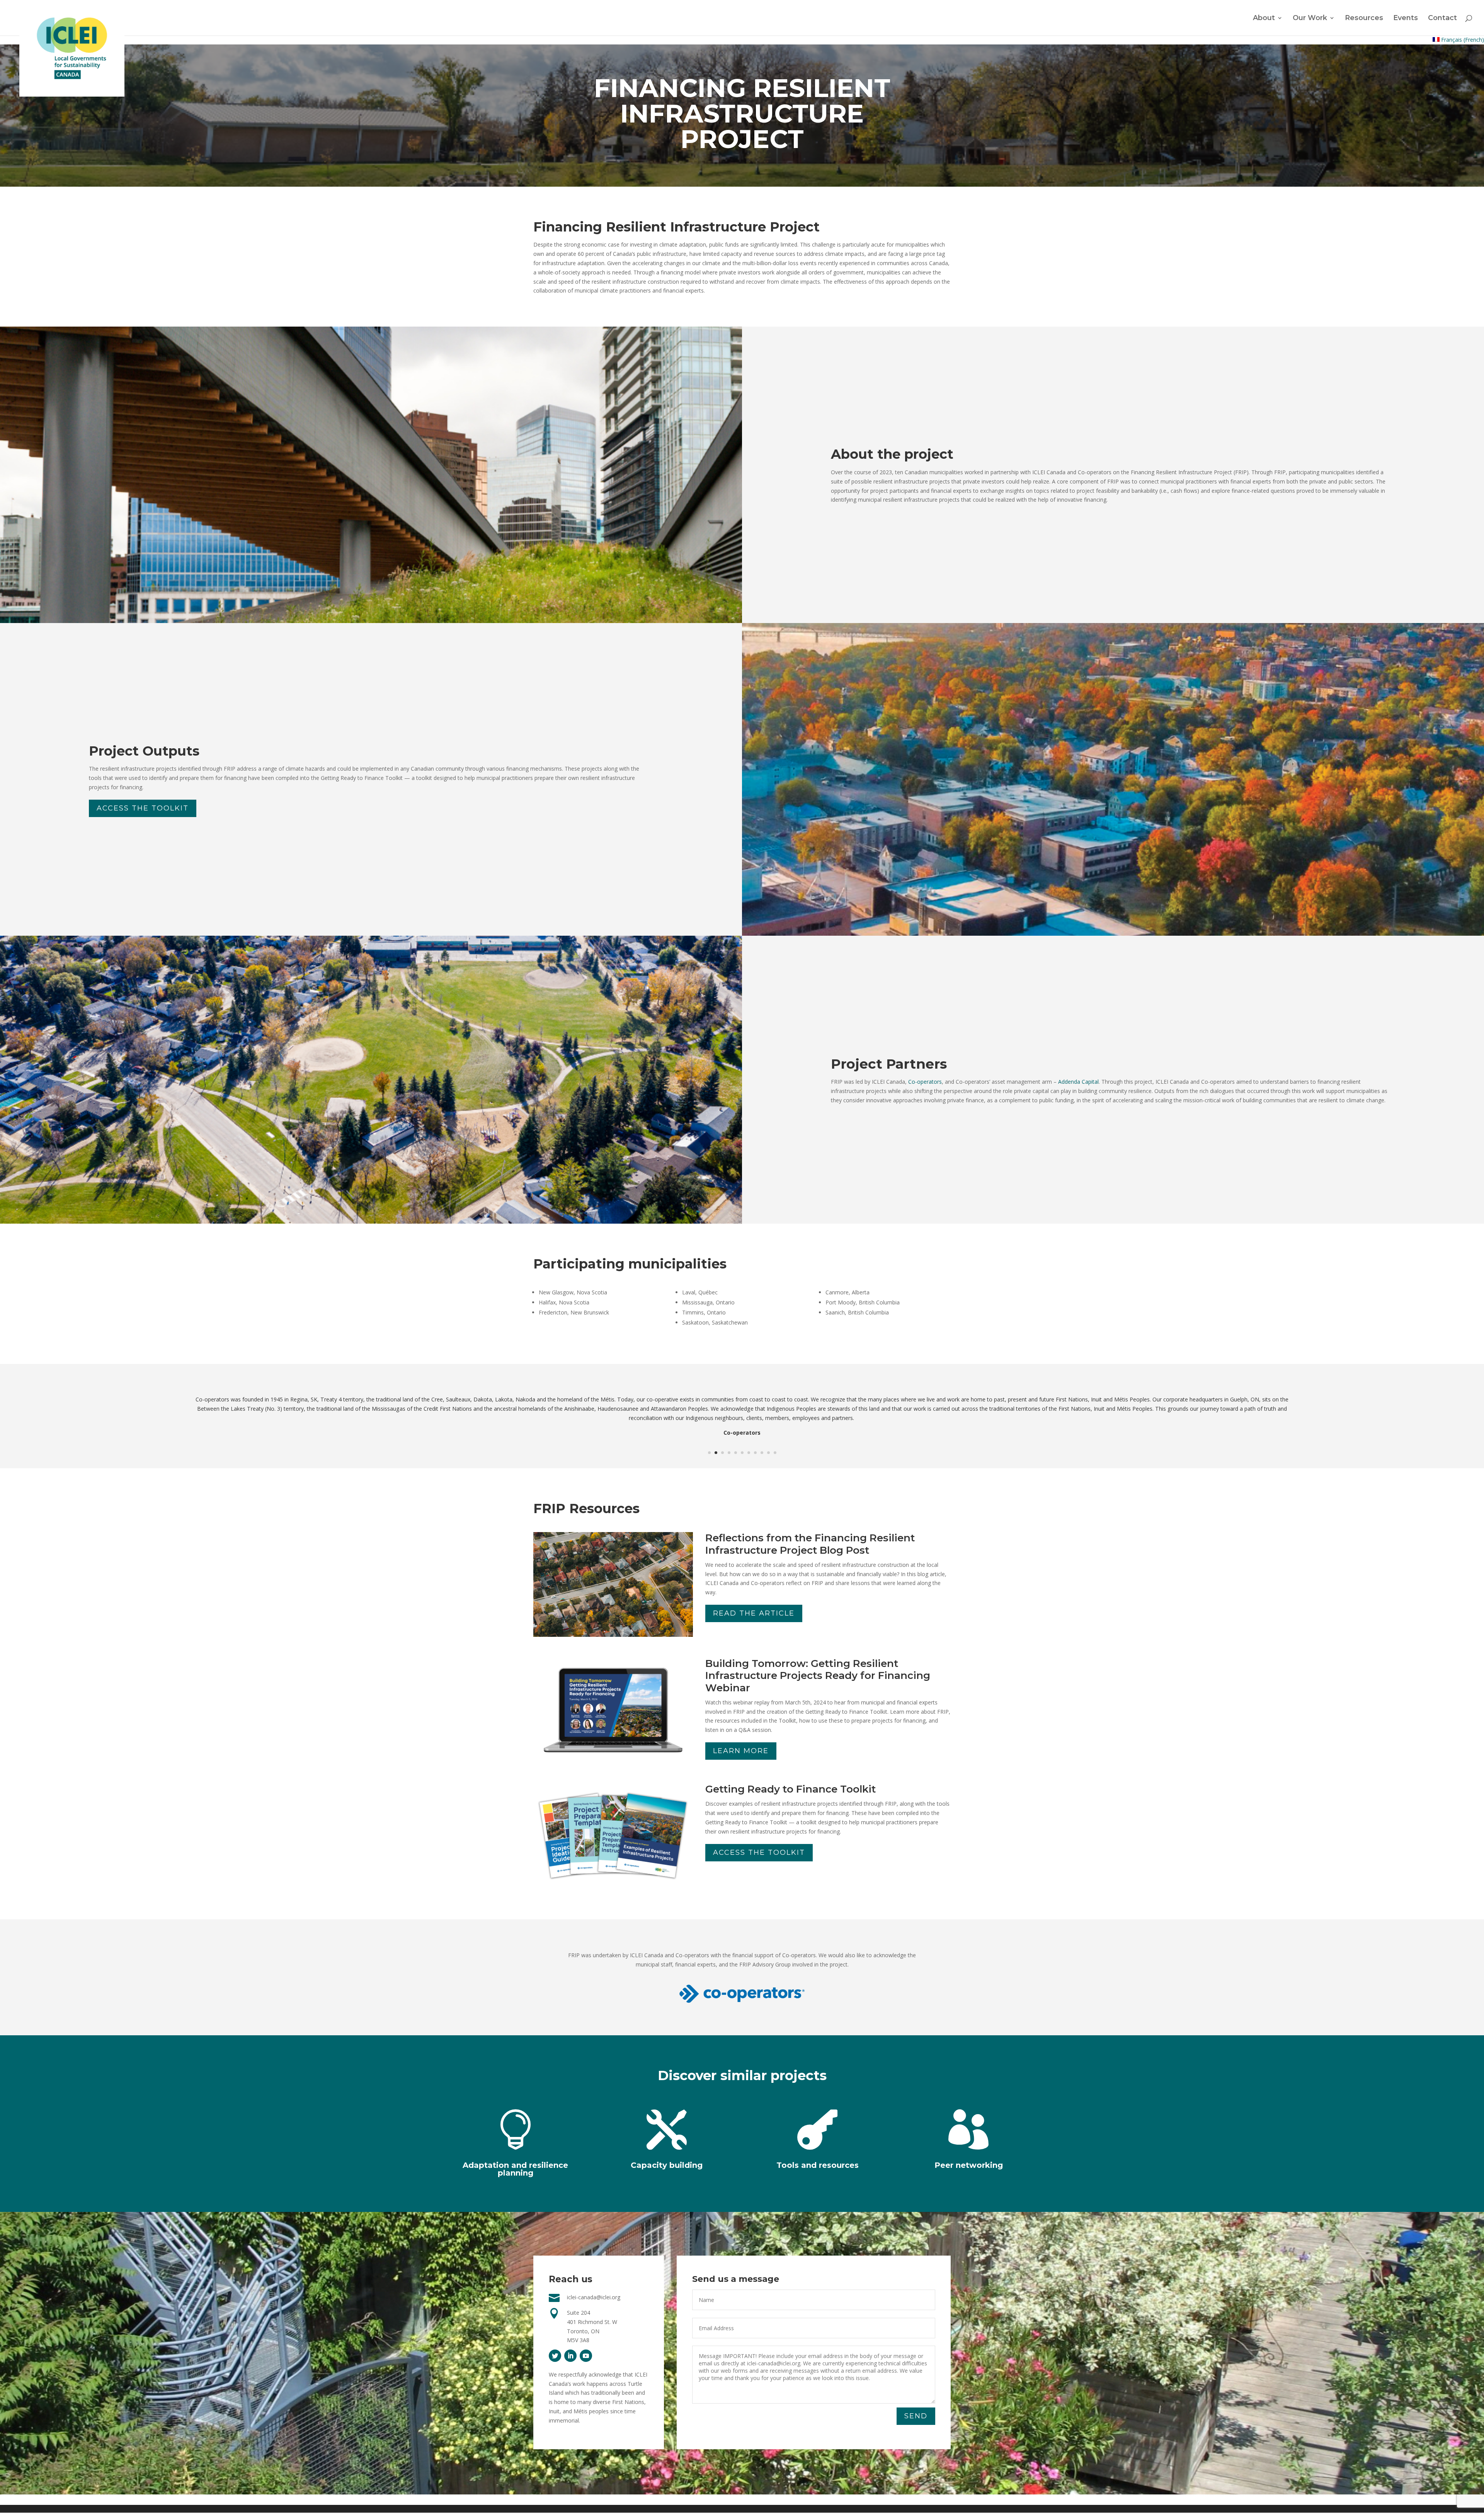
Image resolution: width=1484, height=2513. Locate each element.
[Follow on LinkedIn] (570, 2356)
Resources (1364, 19)
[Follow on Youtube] (586, 2356)
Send (916, 2416)
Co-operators (925, 1082)
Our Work (1310, 19)
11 (775, 1453)
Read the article (754, 1613)
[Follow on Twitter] (555, 2356)
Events (1406, 19)
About (1264, 19)
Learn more (741, 1751)
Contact (1442, 19)
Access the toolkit (143, 808)
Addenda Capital (1078, 1082)
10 (768, 1453)
